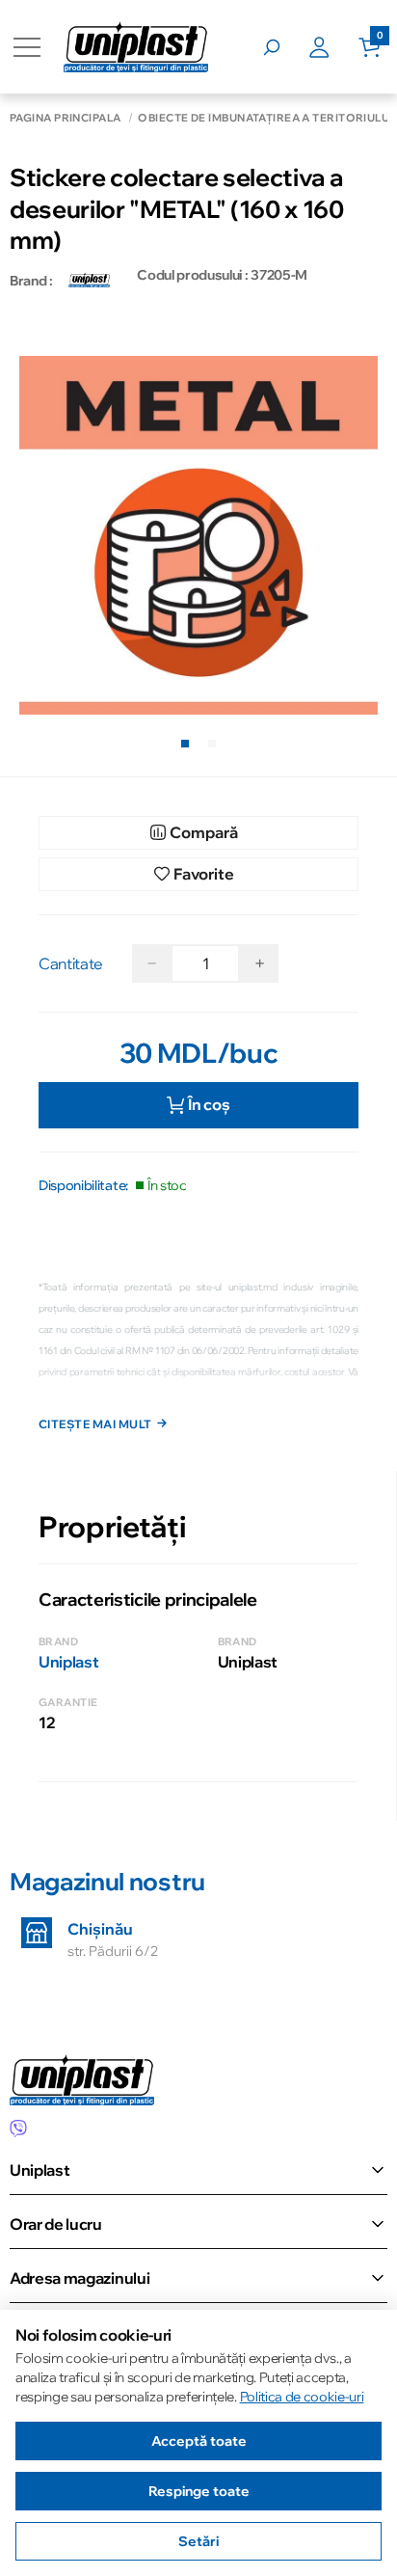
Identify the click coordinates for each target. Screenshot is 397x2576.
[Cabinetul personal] (333, 47)
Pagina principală (65, 118)
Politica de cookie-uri (302, 2397)
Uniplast (68, 1662)
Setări (198, 2541)
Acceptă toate (199, 2441)
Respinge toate (199, 2491)
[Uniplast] (90, 281)
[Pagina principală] (136, 47)
